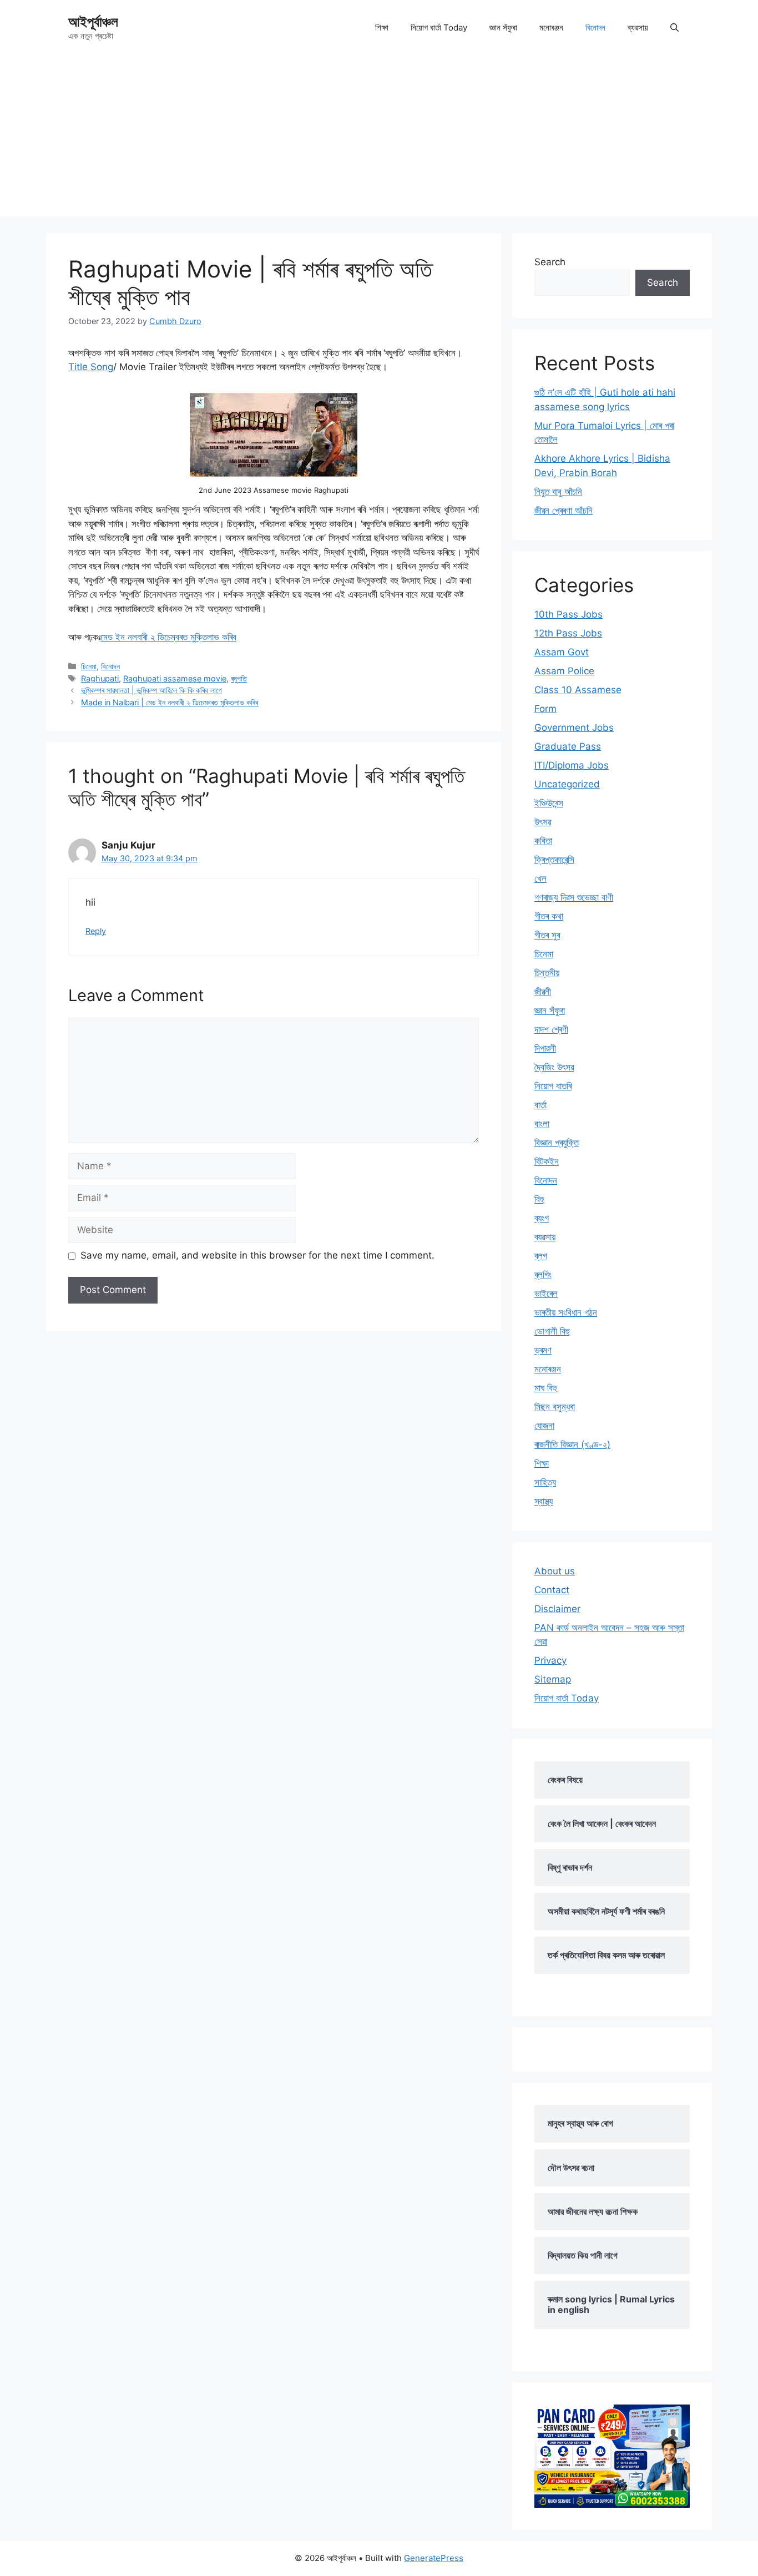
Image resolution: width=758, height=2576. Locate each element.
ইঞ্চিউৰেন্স (549, 803)
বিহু (539, 1199)
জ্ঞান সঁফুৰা (503, 27)
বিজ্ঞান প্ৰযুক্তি (557, 1143)
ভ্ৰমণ (543, 1350)
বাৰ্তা (540, 1105)
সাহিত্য (545, 1482)
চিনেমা (89, 666)
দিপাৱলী (545, 1048)
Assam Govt (562, 652)
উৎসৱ (543, 822)
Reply (96, 931)
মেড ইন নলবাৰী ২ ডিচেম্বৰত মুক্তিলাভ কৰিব (168, 637)
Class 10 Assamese (578, 690)
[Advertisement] (379, 139)
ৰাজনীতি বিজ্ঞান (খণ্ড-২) (572, 1444)
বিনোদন (595, 27)
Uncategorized (567, 784)
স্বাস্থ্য (544, 1501)
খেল (540, 878)
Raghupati (100, 678)
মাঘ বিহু (546, 1388)
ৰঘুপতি (239, 678)
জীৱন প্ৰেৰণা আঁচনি (564, 511)
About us (555, 1571)
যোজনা (544, 1426)
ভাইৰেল (546, 1294)
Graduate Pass (568, 746)
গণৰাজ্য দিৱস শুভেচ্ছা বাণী (574, 897)
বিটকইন (547, 1161)
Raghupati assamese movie (175, 678)
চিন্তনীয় (547, 973)
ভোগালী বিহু (552, 1331)
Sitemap (553, 1679)
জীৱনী (543, 992)
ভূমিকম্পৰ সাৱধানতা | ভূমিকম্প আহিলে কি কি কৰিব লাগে (151, 690)
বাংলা (542, 1124)
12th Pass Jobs (568, 633)
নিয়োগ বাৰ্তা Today (439, 27)
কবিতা (543, 841)
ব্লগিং (543, 1275)
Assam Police (564, 671)
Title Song (91, 367)
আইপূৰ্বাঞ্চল (93, 22)
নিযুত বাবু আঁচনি (558, 492)
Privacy (550, 1660)
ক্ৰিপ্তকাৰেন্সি (554, 860)
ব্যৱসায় (638, 27)
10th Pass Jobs (568, 614)
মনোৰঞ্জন (551, 27)
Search (550, 262)
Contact (552, 1590)
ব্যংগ (542, 1218)
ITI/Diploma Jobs (572, 765)
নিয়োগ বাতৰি (553, 1086)
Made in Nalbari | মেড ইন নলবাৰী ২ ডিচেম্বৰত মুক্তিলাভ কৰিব (170, 702)
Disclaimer (557, 1609)
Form (545, 709)
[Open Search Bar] (674, 28)
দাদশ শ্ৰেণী (551, 1029)
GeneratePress (434, 2558)
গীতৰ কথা (549, 916)
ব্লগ (541, 1256)
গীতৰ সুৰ (547, 935)
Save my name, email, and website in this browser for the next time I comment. (257, 1255)
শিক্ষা (382, 27)
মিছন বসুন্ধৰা (555, 1407)
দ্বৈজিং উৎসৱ (554, 1067)
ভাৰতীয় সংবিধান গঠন (566, 1312)
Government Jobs (574, 728)
